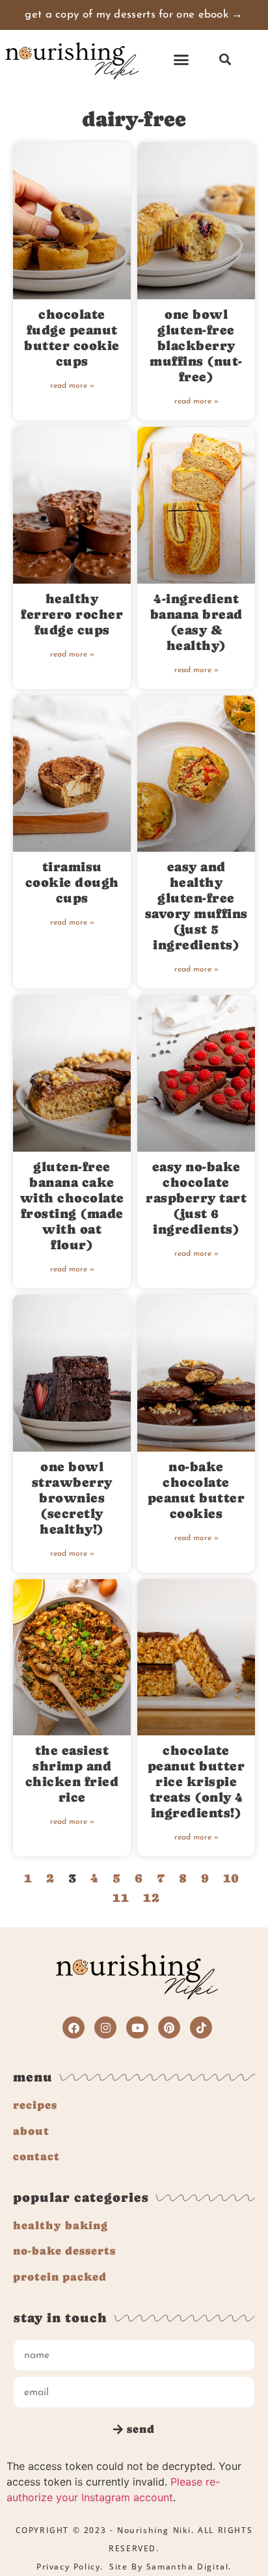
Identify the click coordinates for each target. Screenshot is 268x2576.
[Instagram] (105, 2027)
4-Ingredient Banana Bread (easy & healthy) (196, 622)
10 (231, 1878)
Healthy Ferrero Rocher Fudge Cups (72, 615)
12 (152, 1898)
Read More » (72, 386)
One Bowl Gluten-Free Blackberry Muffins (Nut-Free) (196, 346)
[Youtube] (137, 2027)
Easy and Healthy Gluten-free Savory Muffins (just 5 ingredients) (196, 906)
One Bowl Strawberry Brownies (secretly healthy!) (72, 1498)
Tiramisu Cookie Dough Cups (72, 883)
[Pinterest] (169, 2027)
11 (121, 1898)
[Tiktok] (201, 2027)
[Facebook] (74, 2027)
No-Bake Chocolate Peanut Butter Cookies (196, 1490)
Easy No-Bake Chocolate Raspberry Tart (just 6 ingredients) (196, 1198)
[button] (181, 60)
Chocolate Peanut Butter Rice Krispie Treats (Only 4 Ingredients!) (196, 1782)
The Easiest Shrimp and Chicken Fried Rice (72, 1774)
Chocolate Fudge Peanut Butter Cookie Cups (72, 338)
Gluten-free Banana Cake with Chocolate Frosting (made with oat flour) (72, 1206)
